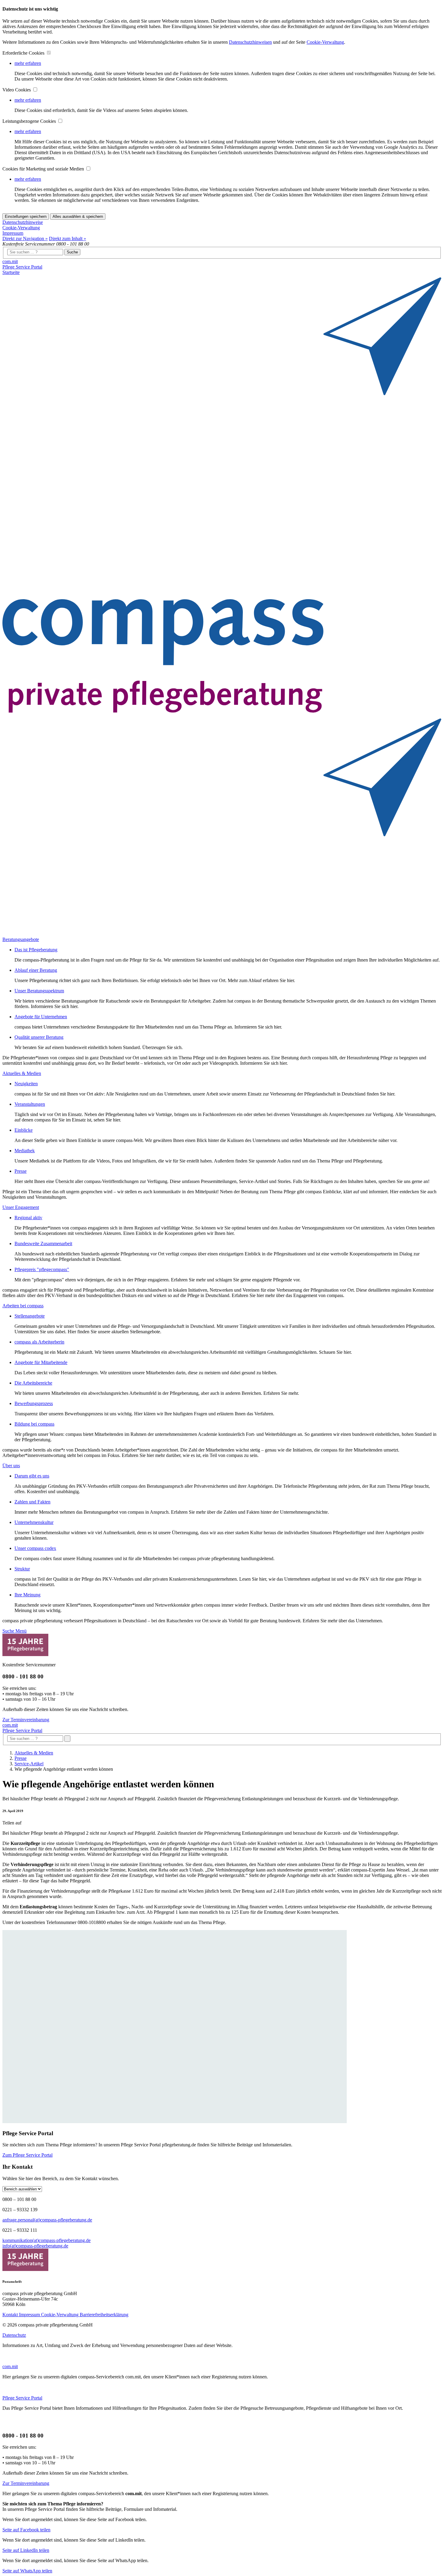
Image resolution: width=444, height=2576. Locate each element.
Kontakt (11, 2315)
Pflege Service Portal (22, 267)
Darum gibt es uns (32, 1476)
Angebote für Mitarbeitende (41, 1362)
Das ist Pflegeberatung (36, 950)
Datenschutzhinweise (23, 222)
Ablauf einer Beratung (36, 970)
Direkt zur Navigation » (25, 239)
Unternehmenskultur (34, 1522)
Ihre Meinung (27, 1595)
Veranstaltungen (30, 1104)
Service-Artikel (29, 1764)
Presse (21, 1171)
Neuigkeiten (26, 1084)
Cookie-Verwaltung (325, 42)
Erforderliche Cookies (24, 53)
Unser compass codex (35, 1548)
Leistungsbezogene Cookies (30, 121)
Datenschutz (14, 2335)
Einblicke (24, 1130)
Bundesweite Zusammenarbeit (43, 1243)
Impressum (13, 233)
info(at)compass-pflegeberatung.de (35, 2246)
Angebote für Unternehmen (41, 1017)
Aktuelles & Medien (34, 1753)
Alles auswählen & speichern (78, 216)
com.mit (10, 261)
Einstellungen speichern (26, 216)
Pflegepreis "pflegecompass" (42, 1269)
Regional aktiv (28, 1218)
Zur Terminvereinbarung (26, 1720)
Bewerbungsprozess (34, 1403)
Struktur (22, 1569)
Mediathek (25, 1151)
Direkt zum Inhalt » (68, 239)
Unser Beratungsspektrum (39, 991)
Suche (72, 252)
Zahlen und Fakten (32, 1502)
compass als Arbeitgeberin (39, 1342)
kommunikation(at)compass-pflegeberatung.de (47, 2240)
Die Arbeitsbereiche (33, 1383)
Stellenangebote (30, 1316)
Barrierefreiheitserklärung (104, 2315)
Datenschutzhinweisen (250, 42)
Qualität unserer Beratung (39, 1037)
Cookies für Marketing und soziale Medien (44, 169)
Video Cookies (17, 90)
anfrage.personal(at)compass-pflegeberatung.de (47, 2220)
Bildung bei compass (34, 1424)
